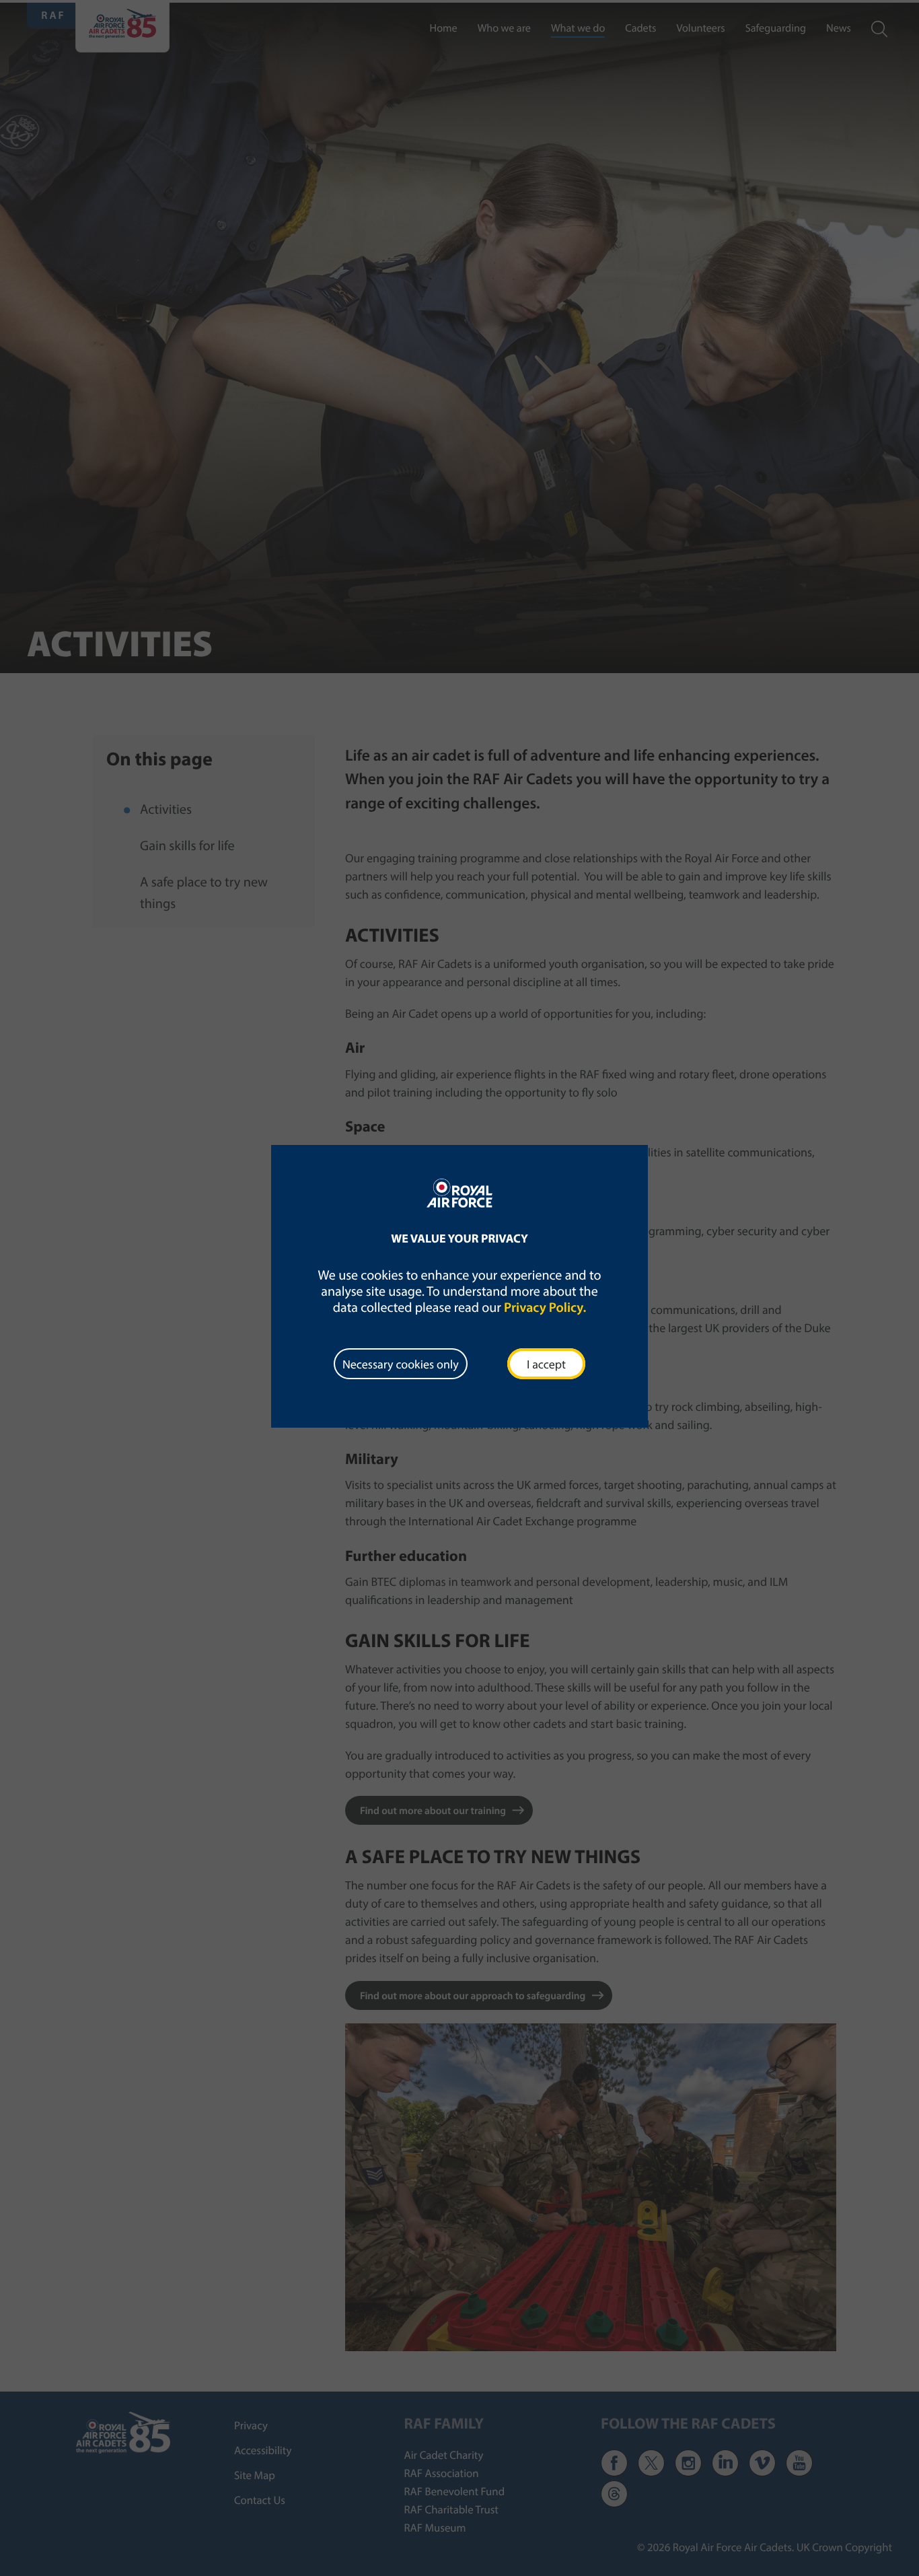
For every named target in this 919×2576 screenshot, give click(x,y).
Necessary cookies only (401, 1364)
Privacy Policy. (545, 1308)
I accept (546, 1364)
